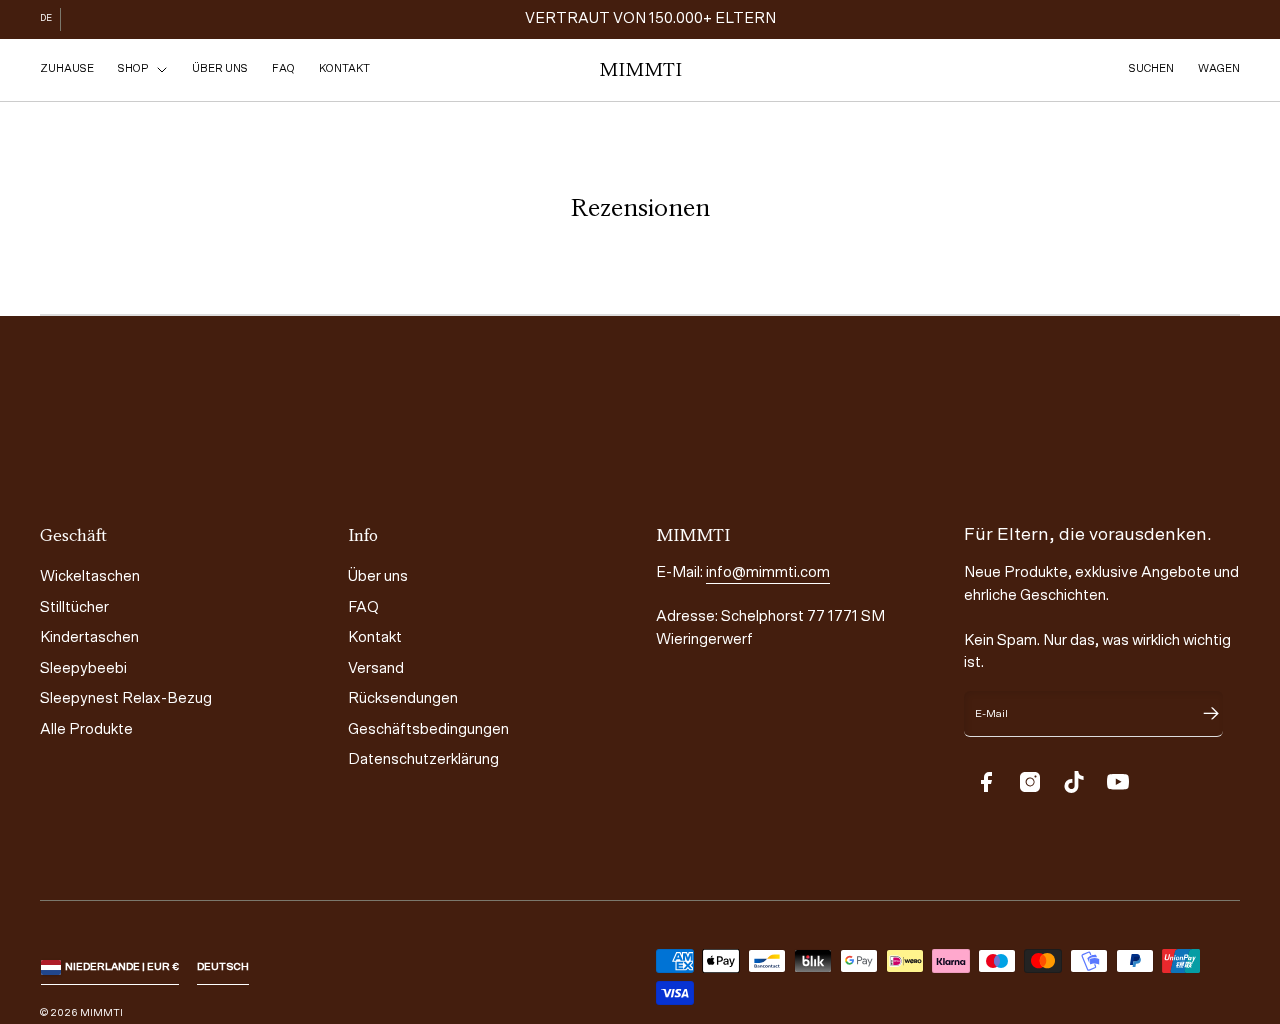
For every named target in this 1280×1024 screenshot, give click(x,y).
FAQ (283, 68)
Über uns (220, 68)
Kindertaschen (89, 637)
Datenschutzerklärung (423, 759)
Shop (133, 68)
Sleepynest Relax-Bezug (126, 698)
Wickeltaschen (90, 576)
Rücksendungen (403, 698)
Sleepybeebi (83, 668)
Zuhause (67, 68)
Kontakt (344, 68)
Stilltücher (74, 607)
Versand (376, 668)
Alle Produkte (86, 729)
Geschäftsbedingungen (428, 729)
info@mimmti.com (768, 572)
